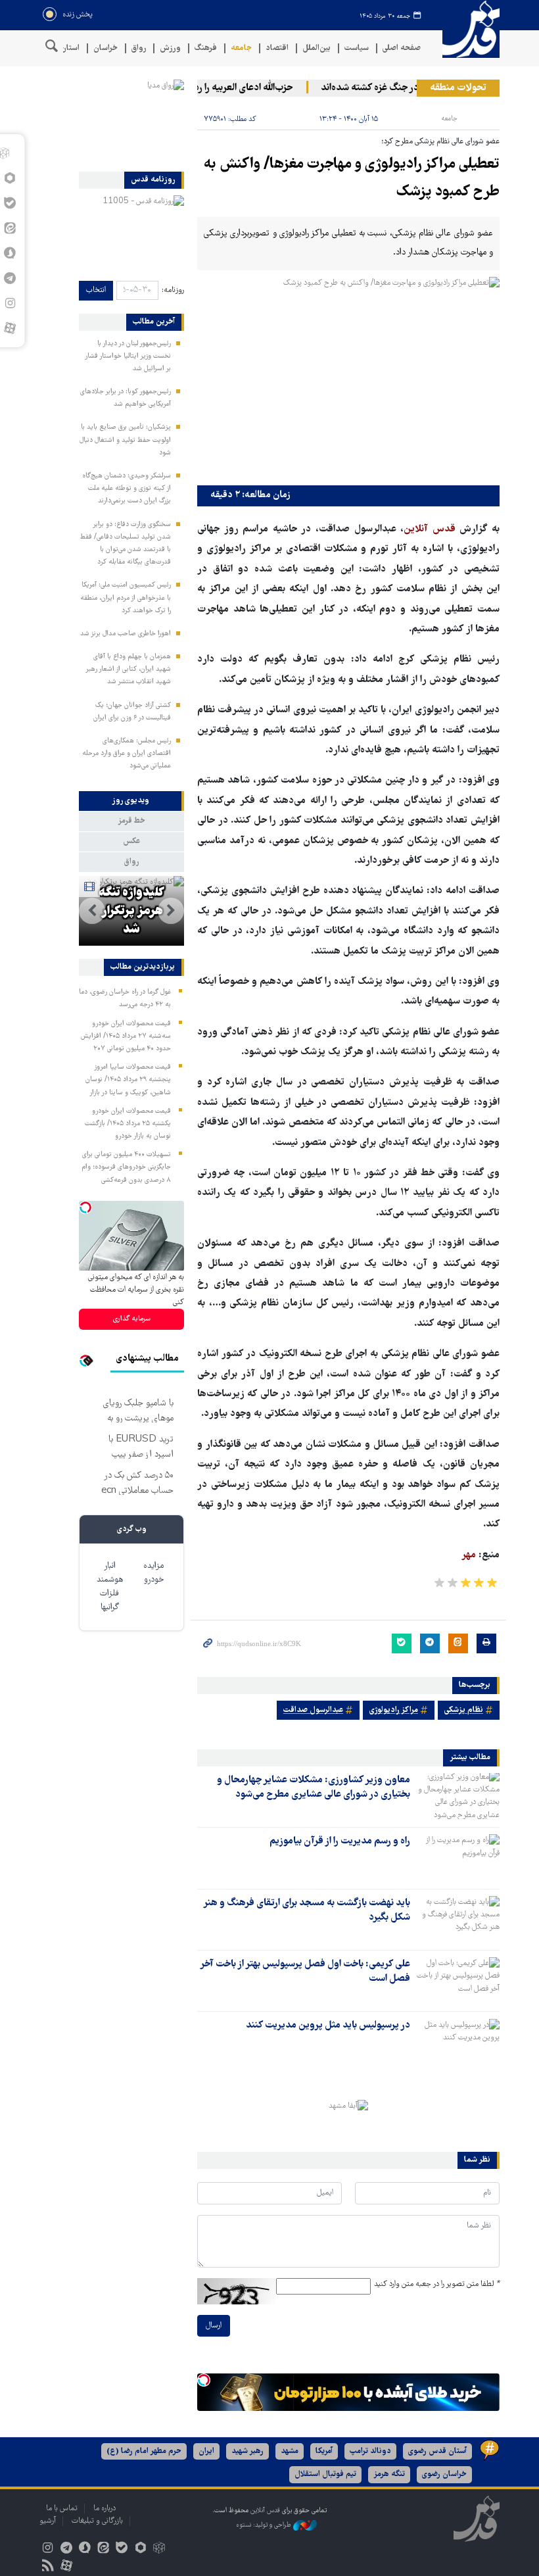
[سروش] (84, 2549)
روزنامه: (173, 290)
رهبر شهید (247, 2451)
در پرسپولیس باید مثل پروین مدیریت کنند (328, 2026)
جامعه (241, 48)
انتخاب (96, 290)
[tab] (131, 801)
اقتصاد (277, 48)
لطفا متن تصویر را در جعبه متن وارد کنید (437, 2284)
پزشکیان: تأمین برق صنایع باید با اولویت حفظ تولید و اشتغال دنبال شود (125, 440)
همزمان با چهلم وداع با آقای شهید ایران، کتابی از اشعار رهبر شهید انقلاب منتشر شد (128, 669)
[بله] (122, 2549)
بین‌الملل (316, 48)
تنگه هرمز (389, 2474)
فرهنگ (206, 48)
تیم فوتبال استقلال (325, 2474)
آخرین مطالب (154, 322)
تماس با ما (62, 2509)
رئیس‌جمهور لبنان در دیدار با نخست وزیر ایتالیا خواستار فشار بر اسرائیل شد (128, 356)
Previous (171, 911)
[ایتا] (104, 2549)
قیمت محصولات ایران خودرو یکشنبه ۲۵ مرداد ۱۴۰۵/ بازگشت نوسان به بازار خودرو (128, 1124)
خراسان (105, 48)
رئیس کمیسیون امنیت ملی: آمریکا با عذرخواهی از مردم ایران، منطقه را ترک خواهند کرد (126, 598)
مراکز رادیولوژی (394, 1710)
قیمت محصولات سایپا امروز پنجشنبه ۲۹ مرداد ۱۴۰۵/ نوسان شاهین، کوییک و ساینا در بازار (128, 1080)
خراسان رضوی (444, 2474)
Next (92, 911)
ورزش (170, 48)
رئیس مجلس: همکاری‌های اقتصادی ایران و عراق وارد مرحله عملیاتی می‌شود (127, 754)
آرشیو (48, 2521)
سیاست (357, 48)
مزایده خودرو (153, 1573)
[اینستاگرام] (48, 2549)
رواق (139, 48)
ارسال (214, 2326)
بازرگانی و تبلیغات (97, 2521)
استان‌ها (66, 48)
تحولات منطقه (458, 88)
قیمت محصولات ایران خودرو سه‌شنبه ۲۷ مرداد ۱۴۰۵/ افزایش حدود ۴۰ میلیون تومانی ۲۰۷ (126, 1036)
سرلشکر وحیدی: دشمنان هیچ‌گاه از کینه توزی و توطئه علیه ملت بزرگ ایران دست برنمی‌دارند (127, 489)
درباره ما (105, 2509)
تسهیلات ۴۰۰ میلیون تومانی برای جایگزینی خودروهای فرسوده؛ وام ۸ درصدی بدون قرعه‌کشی (126, 1167)
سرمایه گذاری (132, 1319)
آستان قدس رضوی (437, 2451)
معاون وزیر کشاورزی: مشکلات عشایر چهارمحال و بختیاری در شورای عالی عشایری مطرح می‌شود (314, 1787)
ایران (206, 2451)
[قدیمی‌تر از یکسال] (457, 1796)
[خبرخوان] (48, 2567)
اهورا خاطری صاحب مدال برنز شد (126, 634)
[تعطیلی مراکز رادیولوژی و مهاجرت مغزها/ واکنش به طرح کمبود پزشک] (348, 378)
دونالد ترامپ (370, 2451)
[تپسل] (204, 2380)
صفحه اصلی (402, 48)
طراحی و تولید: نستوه (265, 2525)
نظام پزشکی (464, 1710)
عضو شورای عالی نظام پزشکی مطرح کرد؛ (440, 142)
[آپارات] (10, 328)
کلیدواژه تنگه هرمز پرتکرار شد (131, 911)
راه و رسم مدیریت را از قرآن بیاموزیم (340, 1841)
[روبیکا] (159, 2549)
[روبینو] (140, 2549)
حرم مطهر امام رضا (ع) (144, 2451)
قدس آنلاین (467, 29)
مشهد (290, 2451)
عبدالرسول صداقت (313, 1710)
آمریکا (324, 2451)
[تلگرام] (66, 2549)
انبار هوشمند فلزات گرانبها (110, 1587)
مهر (470, 1555)
